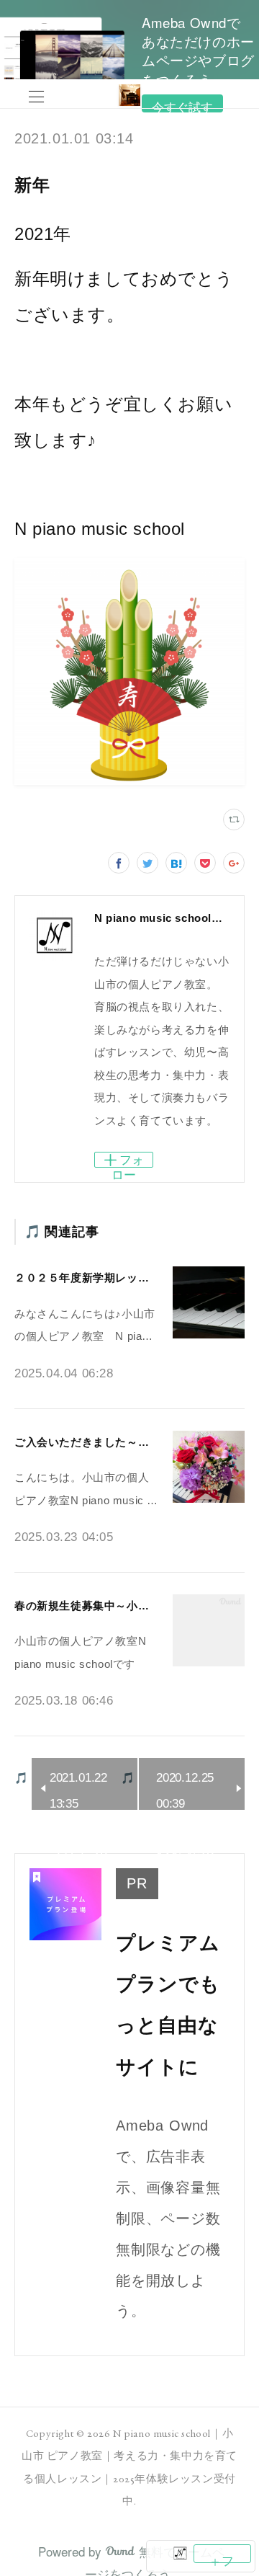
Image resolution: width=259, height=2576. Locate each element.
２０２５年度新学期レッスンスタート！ (115, 1278)
